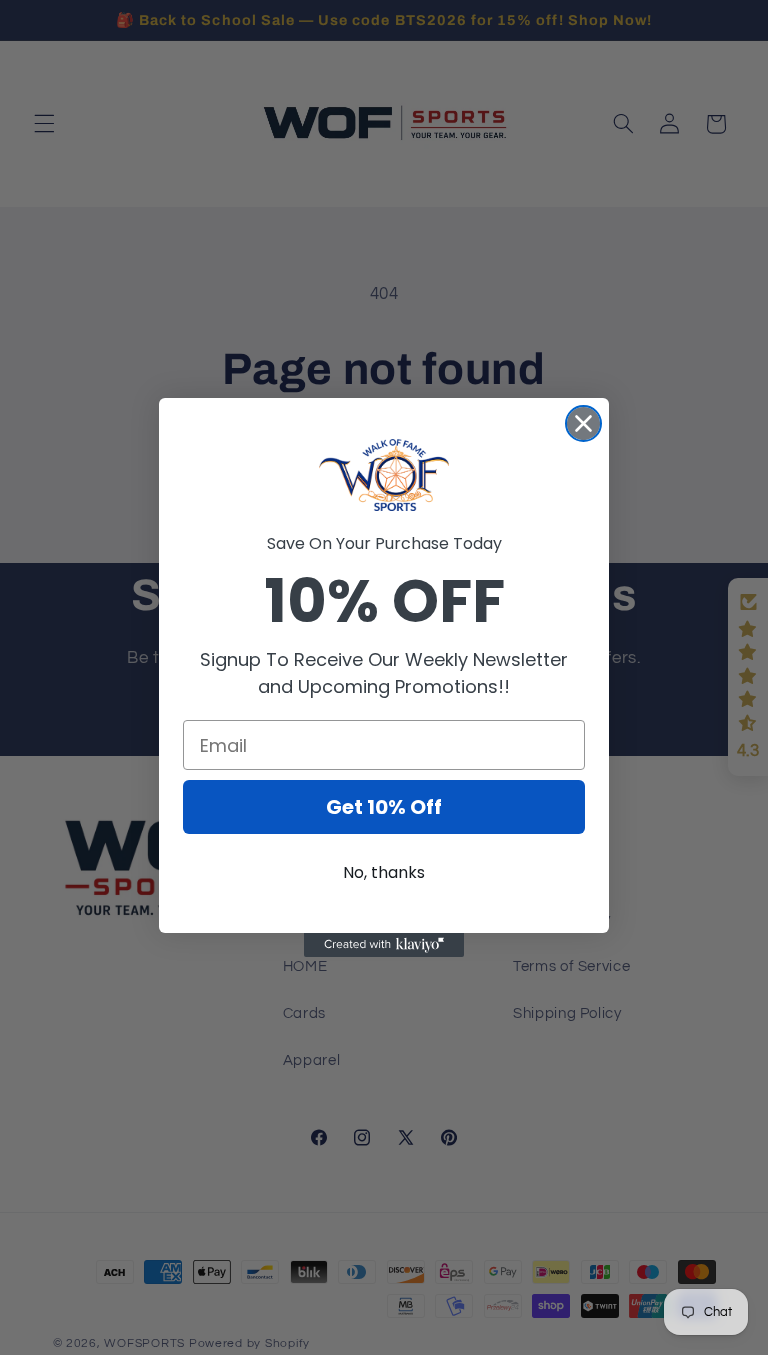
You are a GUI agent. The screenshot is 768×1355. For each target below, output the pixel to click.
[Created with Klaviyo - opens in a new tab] (384, 945)
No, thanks (384, 872)
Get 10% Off (384, 807)
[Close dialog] (583, 423)
